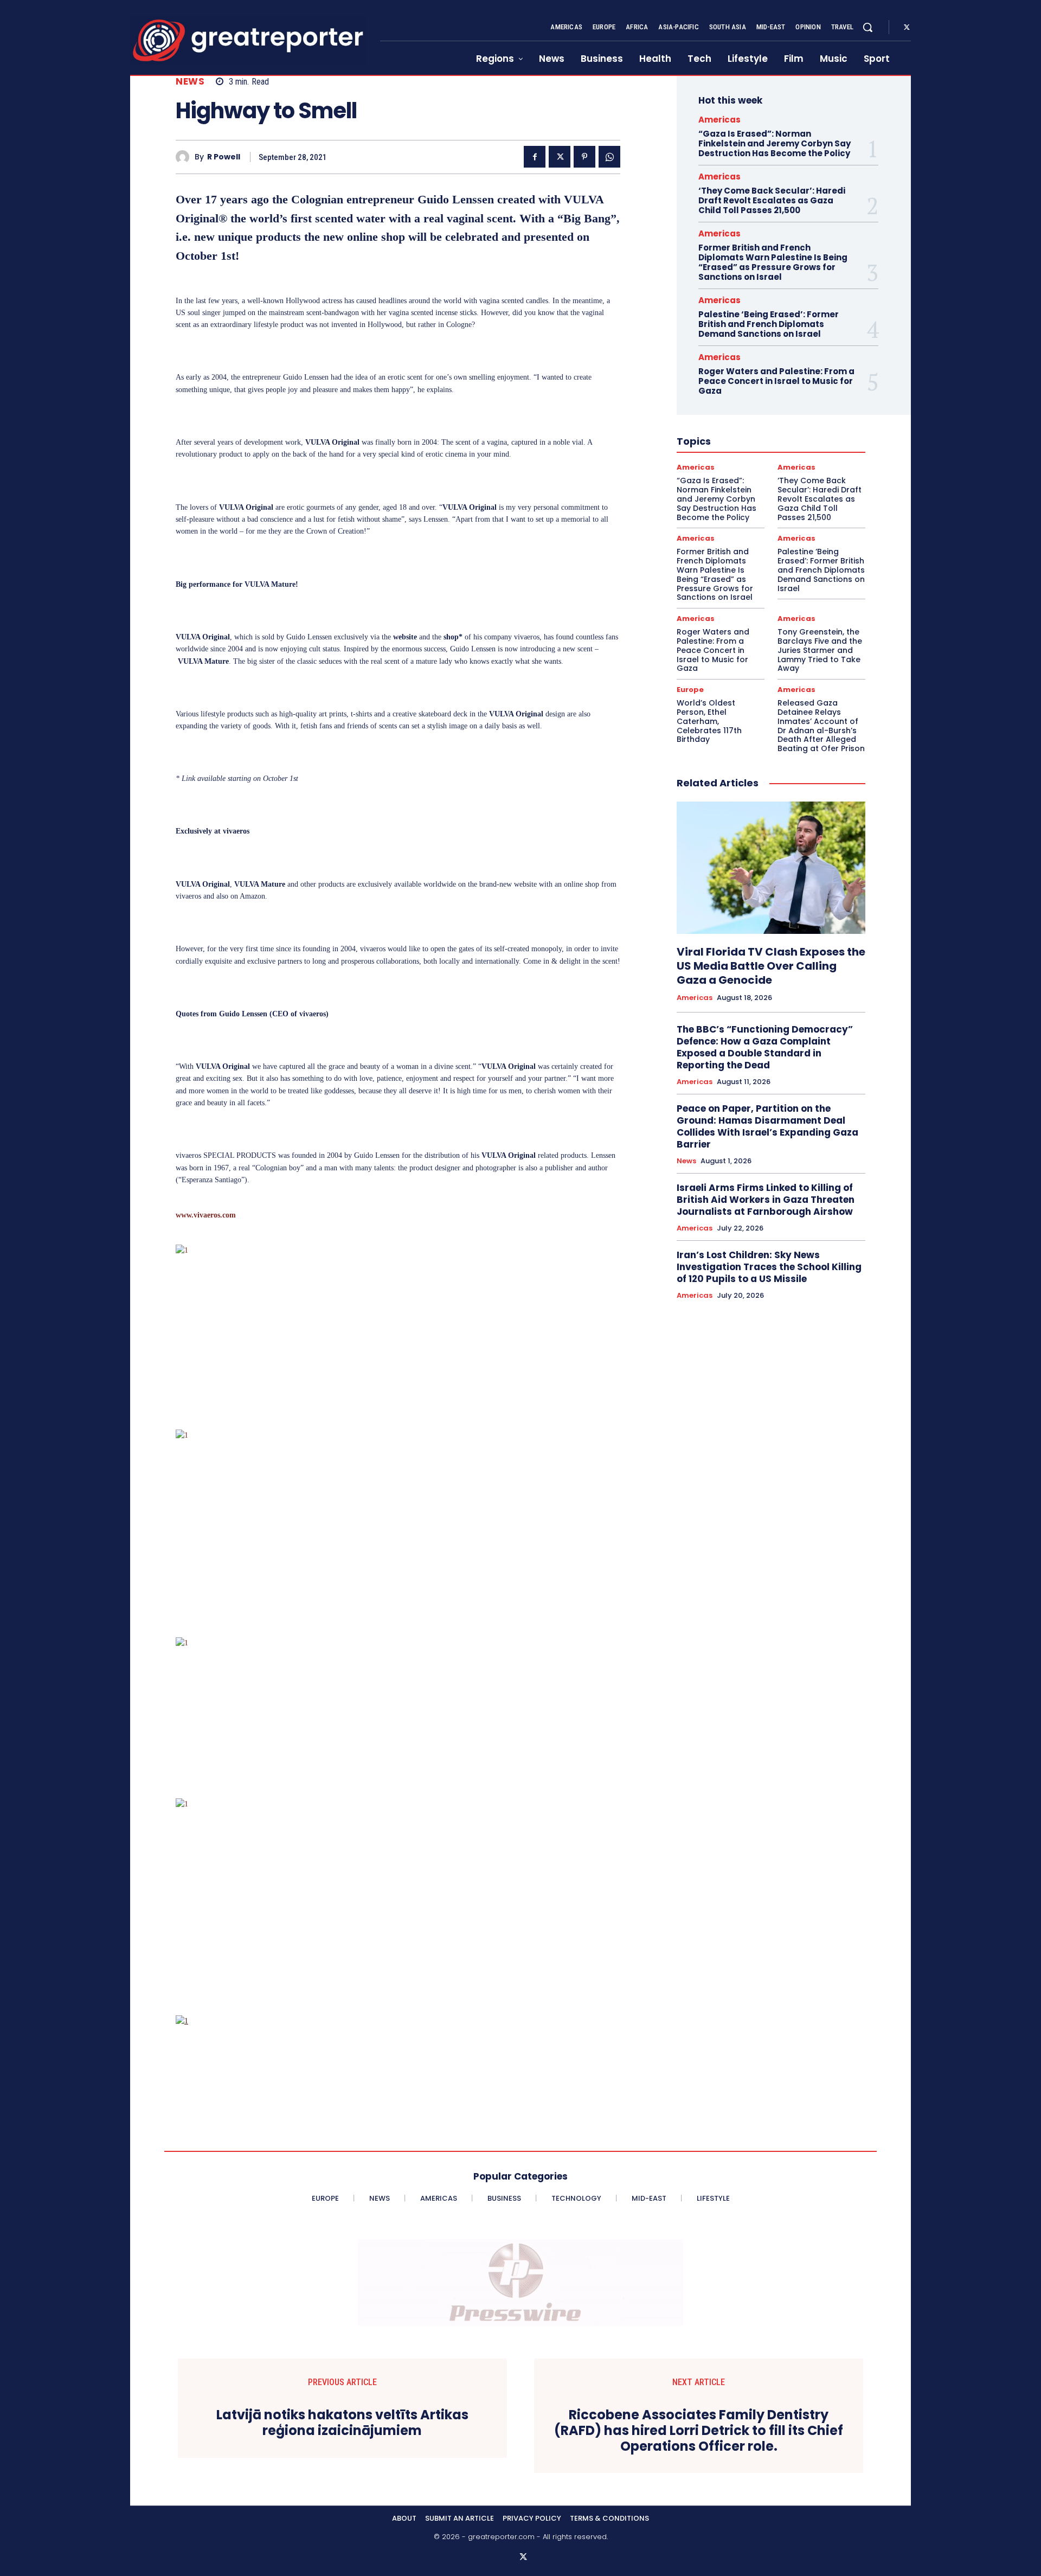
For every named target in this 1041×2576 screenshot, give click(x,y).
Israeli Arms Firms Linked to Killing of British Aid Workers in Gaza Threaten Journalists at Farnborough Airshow (766, 1200)
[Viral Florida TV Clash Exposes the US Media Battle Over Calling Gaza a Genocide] (771, 868)
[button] (868, 27)
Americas (719, 120)
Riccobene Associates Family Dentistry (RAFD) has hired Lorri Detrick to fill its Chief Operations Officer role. (699, 2431)
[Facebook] (535, 157)
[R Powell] (185, 157)
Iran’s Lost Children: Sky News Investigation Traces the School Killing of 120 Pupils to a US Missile (769, 1267)
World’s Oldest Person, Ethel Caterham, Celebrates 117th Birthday (709, 721)
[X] (907, 28)
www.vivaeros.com (206, 1215)
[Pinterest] (584, 157)
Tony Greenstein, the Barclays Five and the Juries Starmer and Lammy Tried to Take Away (820, 650)
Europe (690, 690)
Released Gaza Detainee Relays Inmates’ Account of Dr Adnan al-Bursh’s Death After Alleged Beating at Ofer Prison (821, 726)
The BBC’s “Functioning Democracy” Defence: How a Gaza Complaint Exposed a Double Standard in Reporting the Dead (765, 1047)
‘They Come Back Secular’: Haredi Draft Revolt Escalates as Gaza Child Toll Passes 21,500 (772, 200)
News (190, 82)
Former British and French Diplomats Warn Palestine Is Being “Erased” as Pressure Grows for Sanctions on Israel (773, 262)
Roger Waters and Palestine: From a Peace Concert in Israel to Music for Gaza (776, 381)
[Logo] (248, 40)
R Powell (224, 157)
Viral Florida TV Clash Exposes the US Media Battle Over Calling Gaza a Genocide (771, 966)
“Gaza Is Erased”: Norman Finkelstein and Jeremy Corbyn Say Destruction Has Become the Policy (775, 143)
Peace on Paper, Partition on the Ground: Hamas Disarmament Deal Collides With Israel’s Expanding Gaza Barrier (767, 1126)
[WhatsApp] (609, 157)
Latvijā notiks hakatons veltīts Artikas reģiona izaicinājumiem (342, 2423)
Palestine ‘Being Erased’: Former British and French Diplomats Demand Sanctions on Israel (769, 324)
